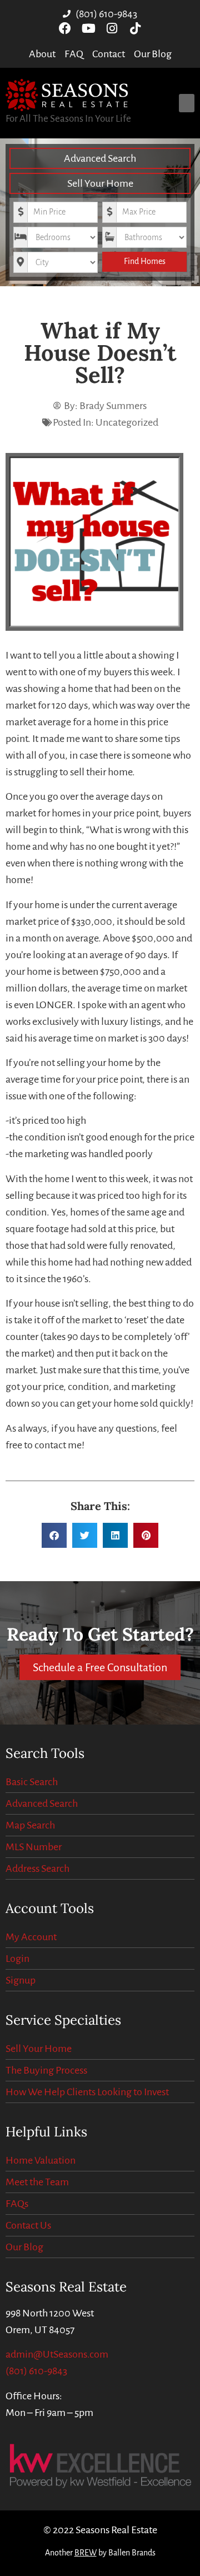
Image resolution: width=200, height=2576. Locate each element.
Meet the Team (37, 2182)
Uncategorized (127, 422)
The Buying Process (46, 2070)
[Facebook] (65, 28)
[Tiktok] (135, 28)
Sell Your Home (100, 183)
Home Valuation (41, 2160)
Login (17, 1959)
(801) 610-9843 (36, 2371)
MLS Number (34, 1847)
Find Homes (145, 261)
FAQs (17, 2204)
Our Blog (24, 2247)
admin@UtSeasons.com (57, 2354)
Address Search (37, 1869)
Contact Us (28, 2225)
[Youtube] (88, 28)
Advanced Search (100, 158)
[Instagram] (112, 28)
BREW (86, 2553)
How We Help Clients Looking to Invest (87, 2092)
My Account (31, 1937)
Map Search (30, 1825)
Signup (21, 1980)
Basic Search (32, 1782)
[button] (187, 103)
